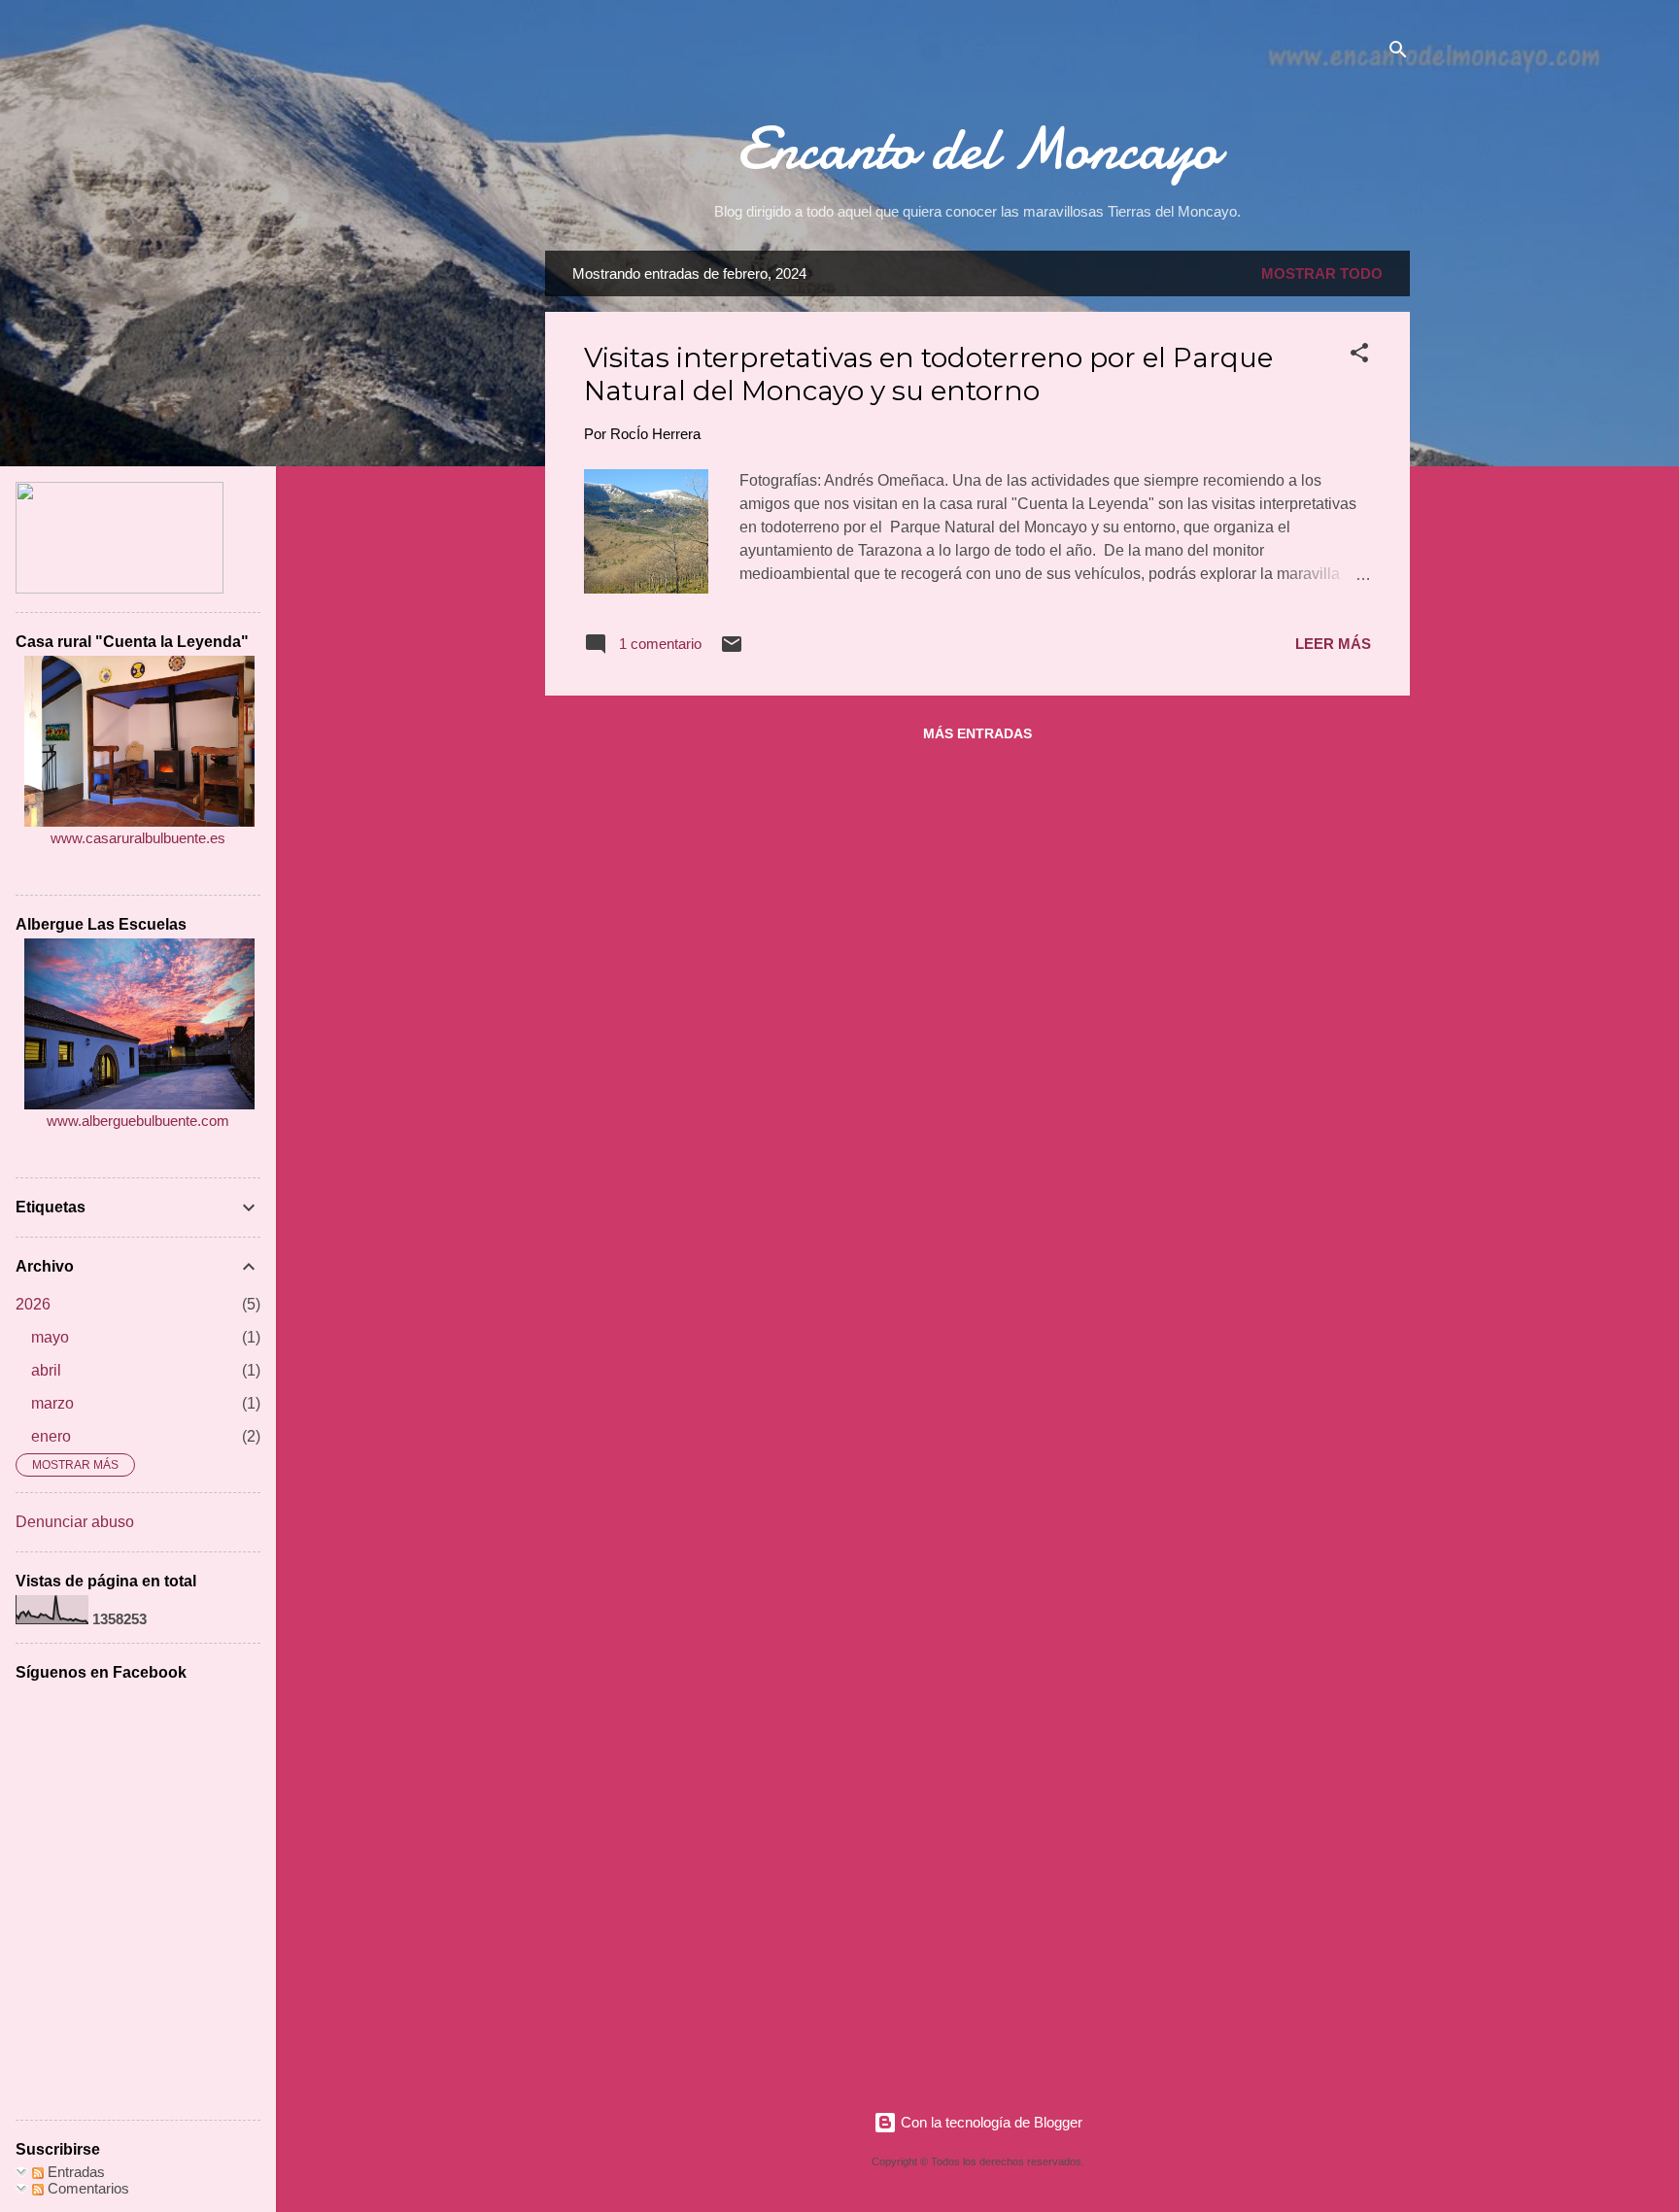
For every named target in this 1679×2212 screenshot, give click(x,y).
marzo (52, 1403)
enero (51, 1436)
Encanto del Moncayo (977, 149)
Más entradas (977, 733)
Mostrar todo (1322, 273)
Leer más (1333, 644)
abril (46, 1370)
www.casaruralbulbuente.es (138, 838)
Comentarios (86, 2188)
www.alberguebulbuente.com (138, 1121)
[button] (1359, 356)
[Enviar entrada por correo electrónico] (732, 650)
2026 (33, 1304)
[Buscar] (1398, 53)
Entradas (74, 2172)
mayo (50, 1337)
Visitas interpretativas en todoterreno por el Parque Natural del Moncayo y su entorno (928, 374)
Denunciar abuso (75, 1522)
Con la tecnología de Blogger (990, 2122)
